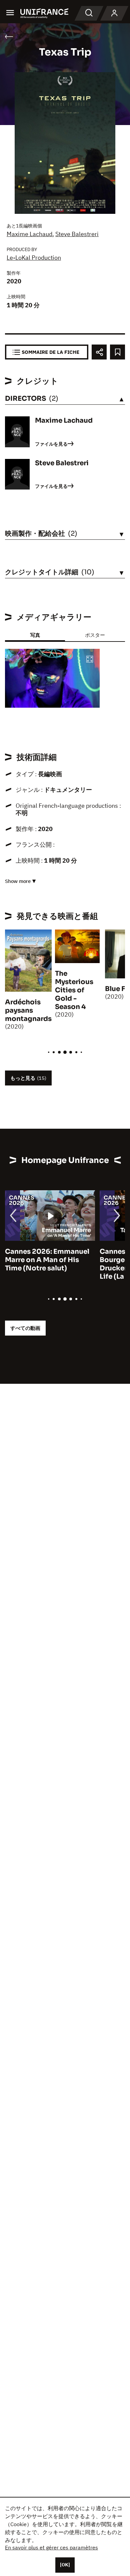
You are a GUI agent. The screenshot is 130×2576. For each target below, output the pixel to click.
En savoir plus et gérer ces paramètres (51, 2547)
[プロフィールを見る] (114, 13)
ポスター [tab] (95, 635)
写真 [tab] (35, 635)
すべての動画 (25, 1328)
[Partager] (99, 352)
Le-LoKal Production (34, 258)
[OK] (65, 2565)
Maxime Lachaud (29, 234)
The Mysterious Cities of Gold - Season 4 (74, 990)
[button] (90, 660)
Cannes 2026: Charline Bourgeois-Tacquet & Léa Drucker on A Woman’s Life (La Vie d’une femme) (48, 1264)
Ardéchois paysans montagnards (28, 1010)
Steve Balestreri (77, 234)
